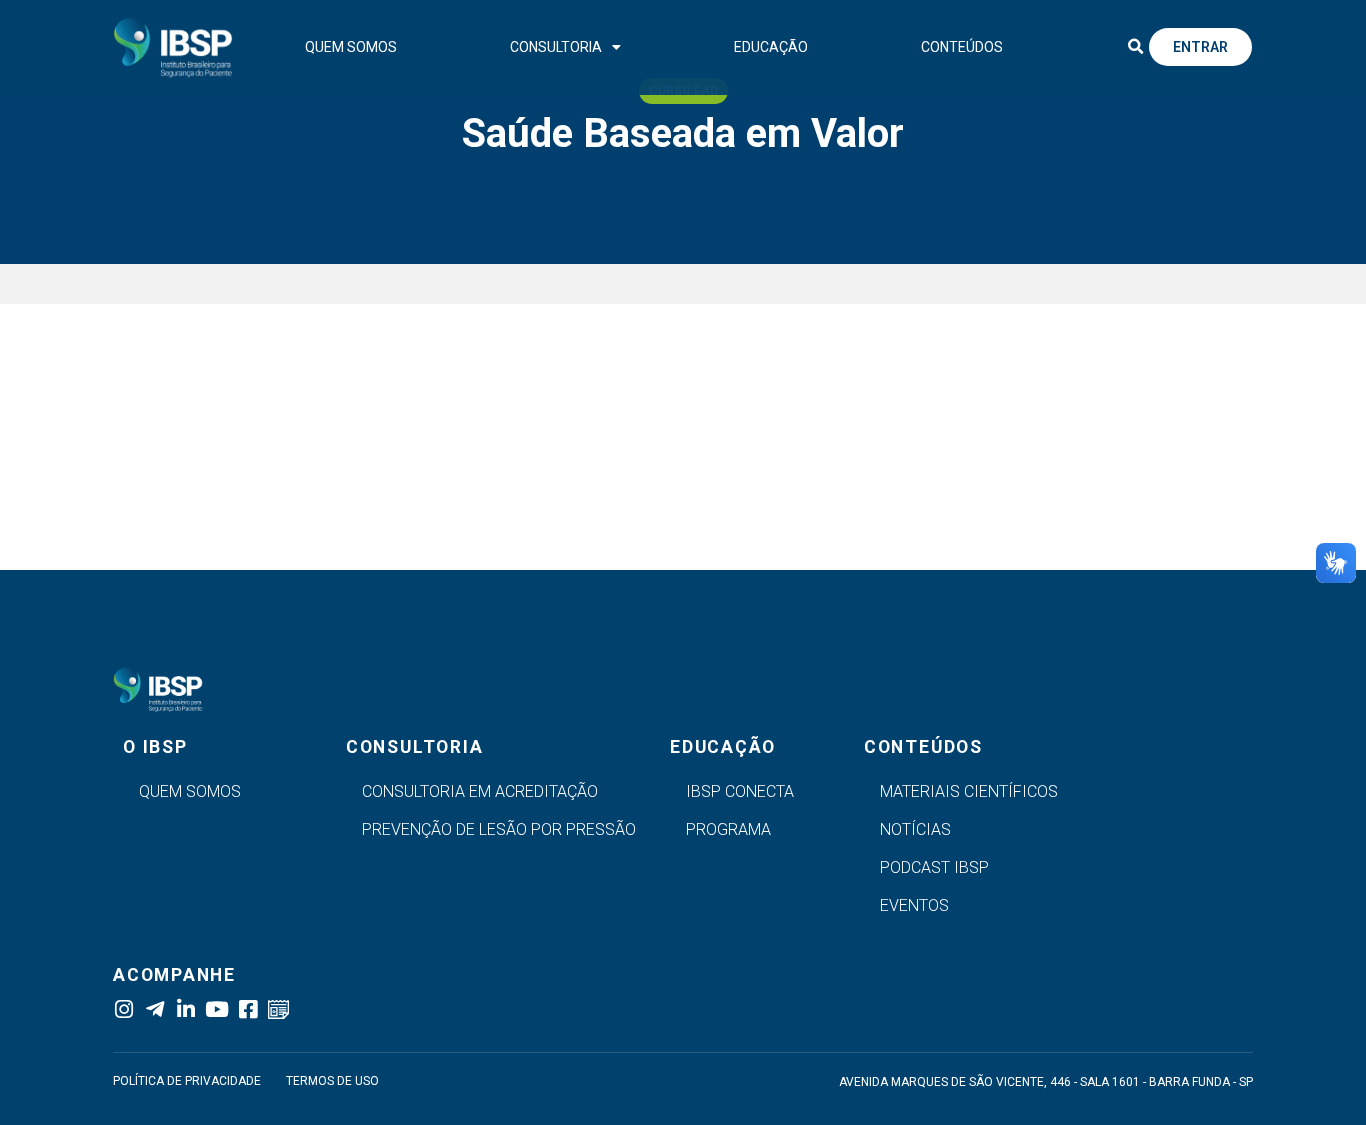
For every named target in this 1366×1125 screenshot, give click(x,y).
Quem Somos (351, 47)
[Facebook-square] (247, 1009)
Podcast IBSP (934, 867)
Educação (771, 47)
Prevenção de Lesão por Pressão (499, 829)
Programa (728, 829)
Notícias (915, 829)
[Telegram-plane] (154, 1009)
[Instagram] (123, 1009)
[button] (1135, 47)
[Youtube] (216, 1009)
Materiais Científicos (969, 791)
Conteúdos (962, 47)
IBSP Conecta (740, 791)
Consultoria (556, 47)
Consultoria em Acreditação (480, 791)
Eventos (914, 905)
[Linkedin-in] (185, 1009)
